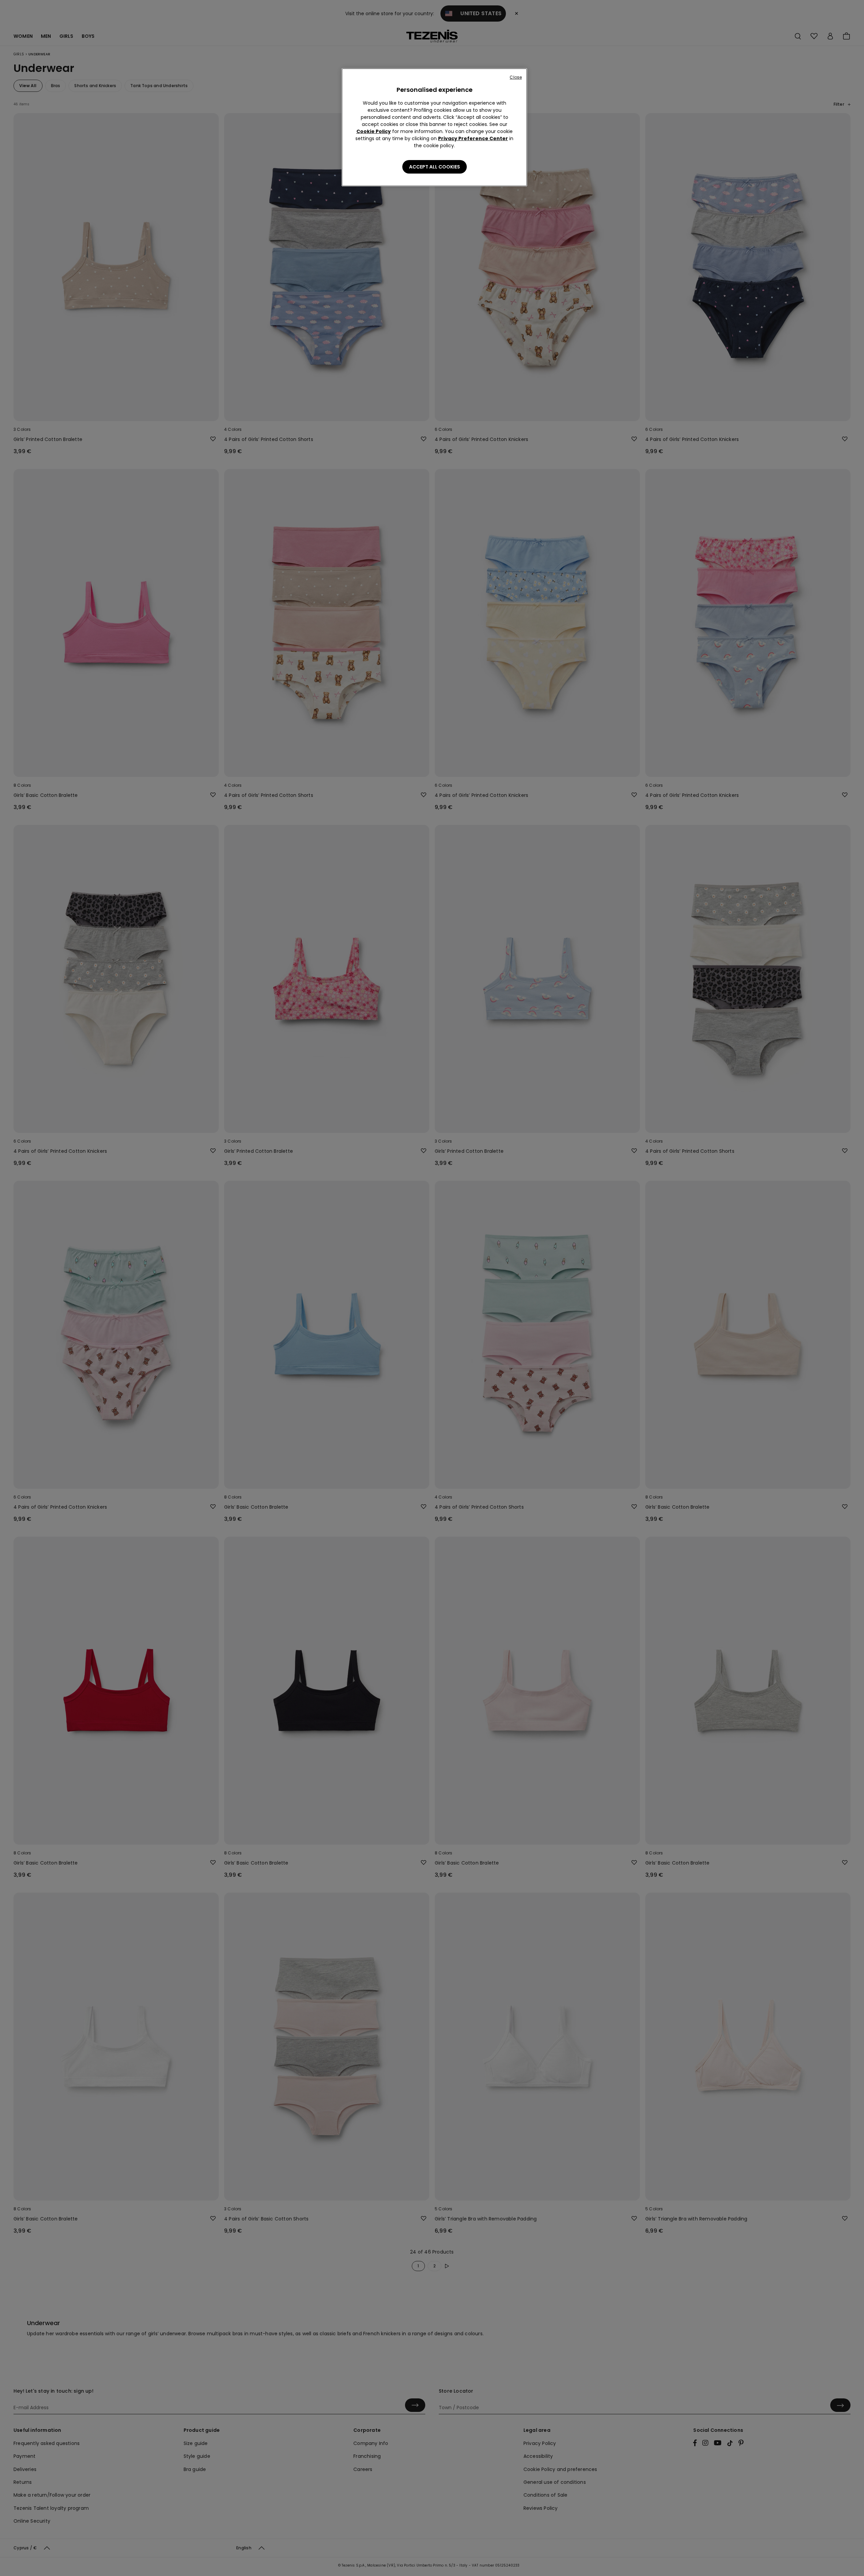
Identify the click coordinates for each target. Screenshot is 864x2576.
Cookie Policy (374, 131)
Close (516, 77)
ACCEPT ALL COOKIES (435, 167)
